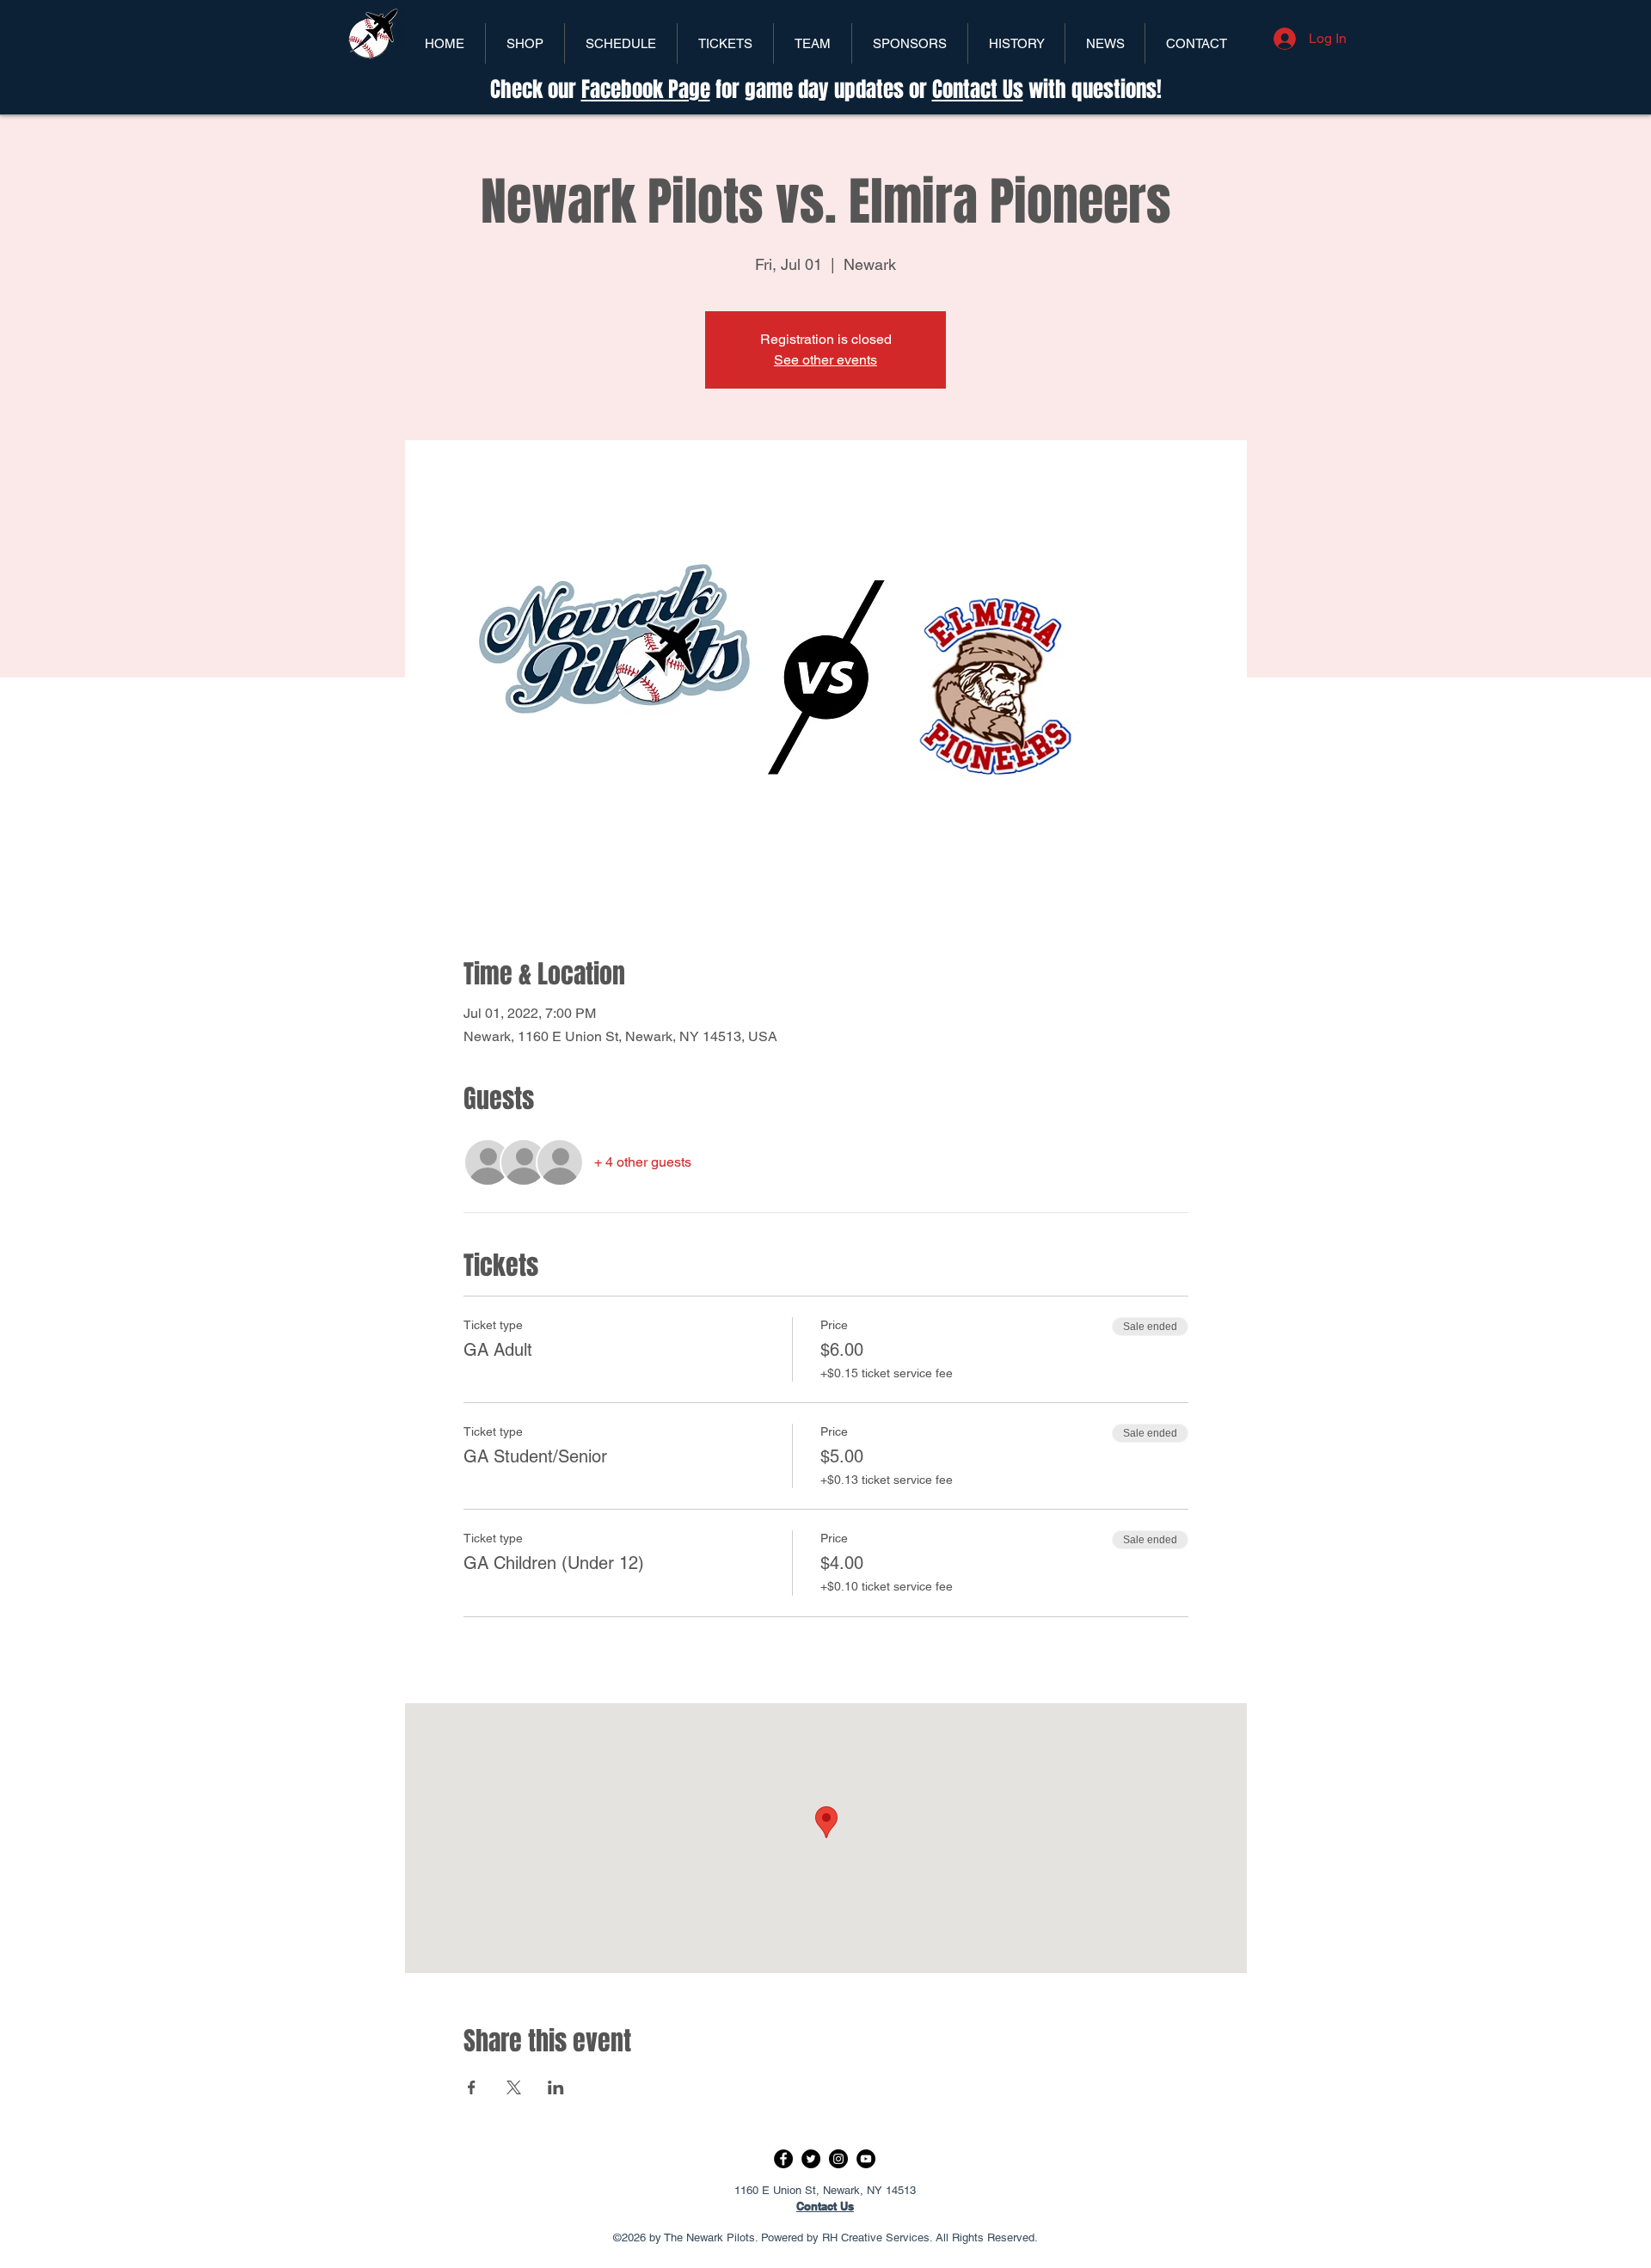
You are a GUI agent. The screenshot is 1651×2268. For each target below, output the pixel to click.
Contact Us (978, 89)
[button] (725, 43)
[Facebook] (783, 2159)
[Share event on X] (514, 2087)
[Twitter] (811, 2159)
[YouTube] (866, 2159)
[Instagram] (838, 2159)
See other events (825, 360)
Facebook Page (646, 89)
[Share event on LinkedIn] (556, 2087)
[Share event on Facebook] (472, 2087)
